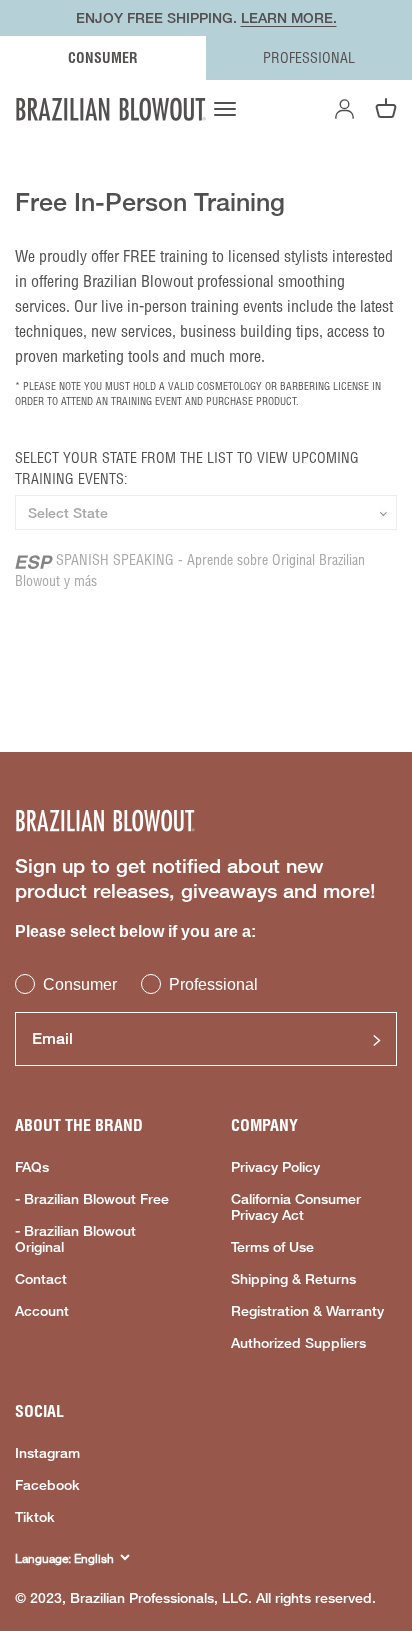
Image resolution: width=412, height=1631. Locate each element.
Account (42, 1311)
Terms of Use (272, 1247)
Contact (41, 1279)
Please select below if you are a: (135, 931)
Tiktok (35, 1517)
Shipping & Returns (293, 1279)
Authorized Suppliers (298, 1343)
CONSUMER (103, 58)
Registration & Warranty (307, 1311)
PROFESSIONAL (309, 58)
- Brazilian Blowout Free (92, 1199)
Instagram (47, 1453)
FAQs (32, 1167)
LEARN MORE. (289, 17)
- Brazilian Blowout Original (75, 1239)
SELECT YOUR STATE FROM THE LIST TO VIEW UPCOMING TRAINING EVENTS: (187, 468)
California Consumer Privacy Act (296, 1207)
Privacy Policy (275, 1167)
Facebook (47, 1485)
